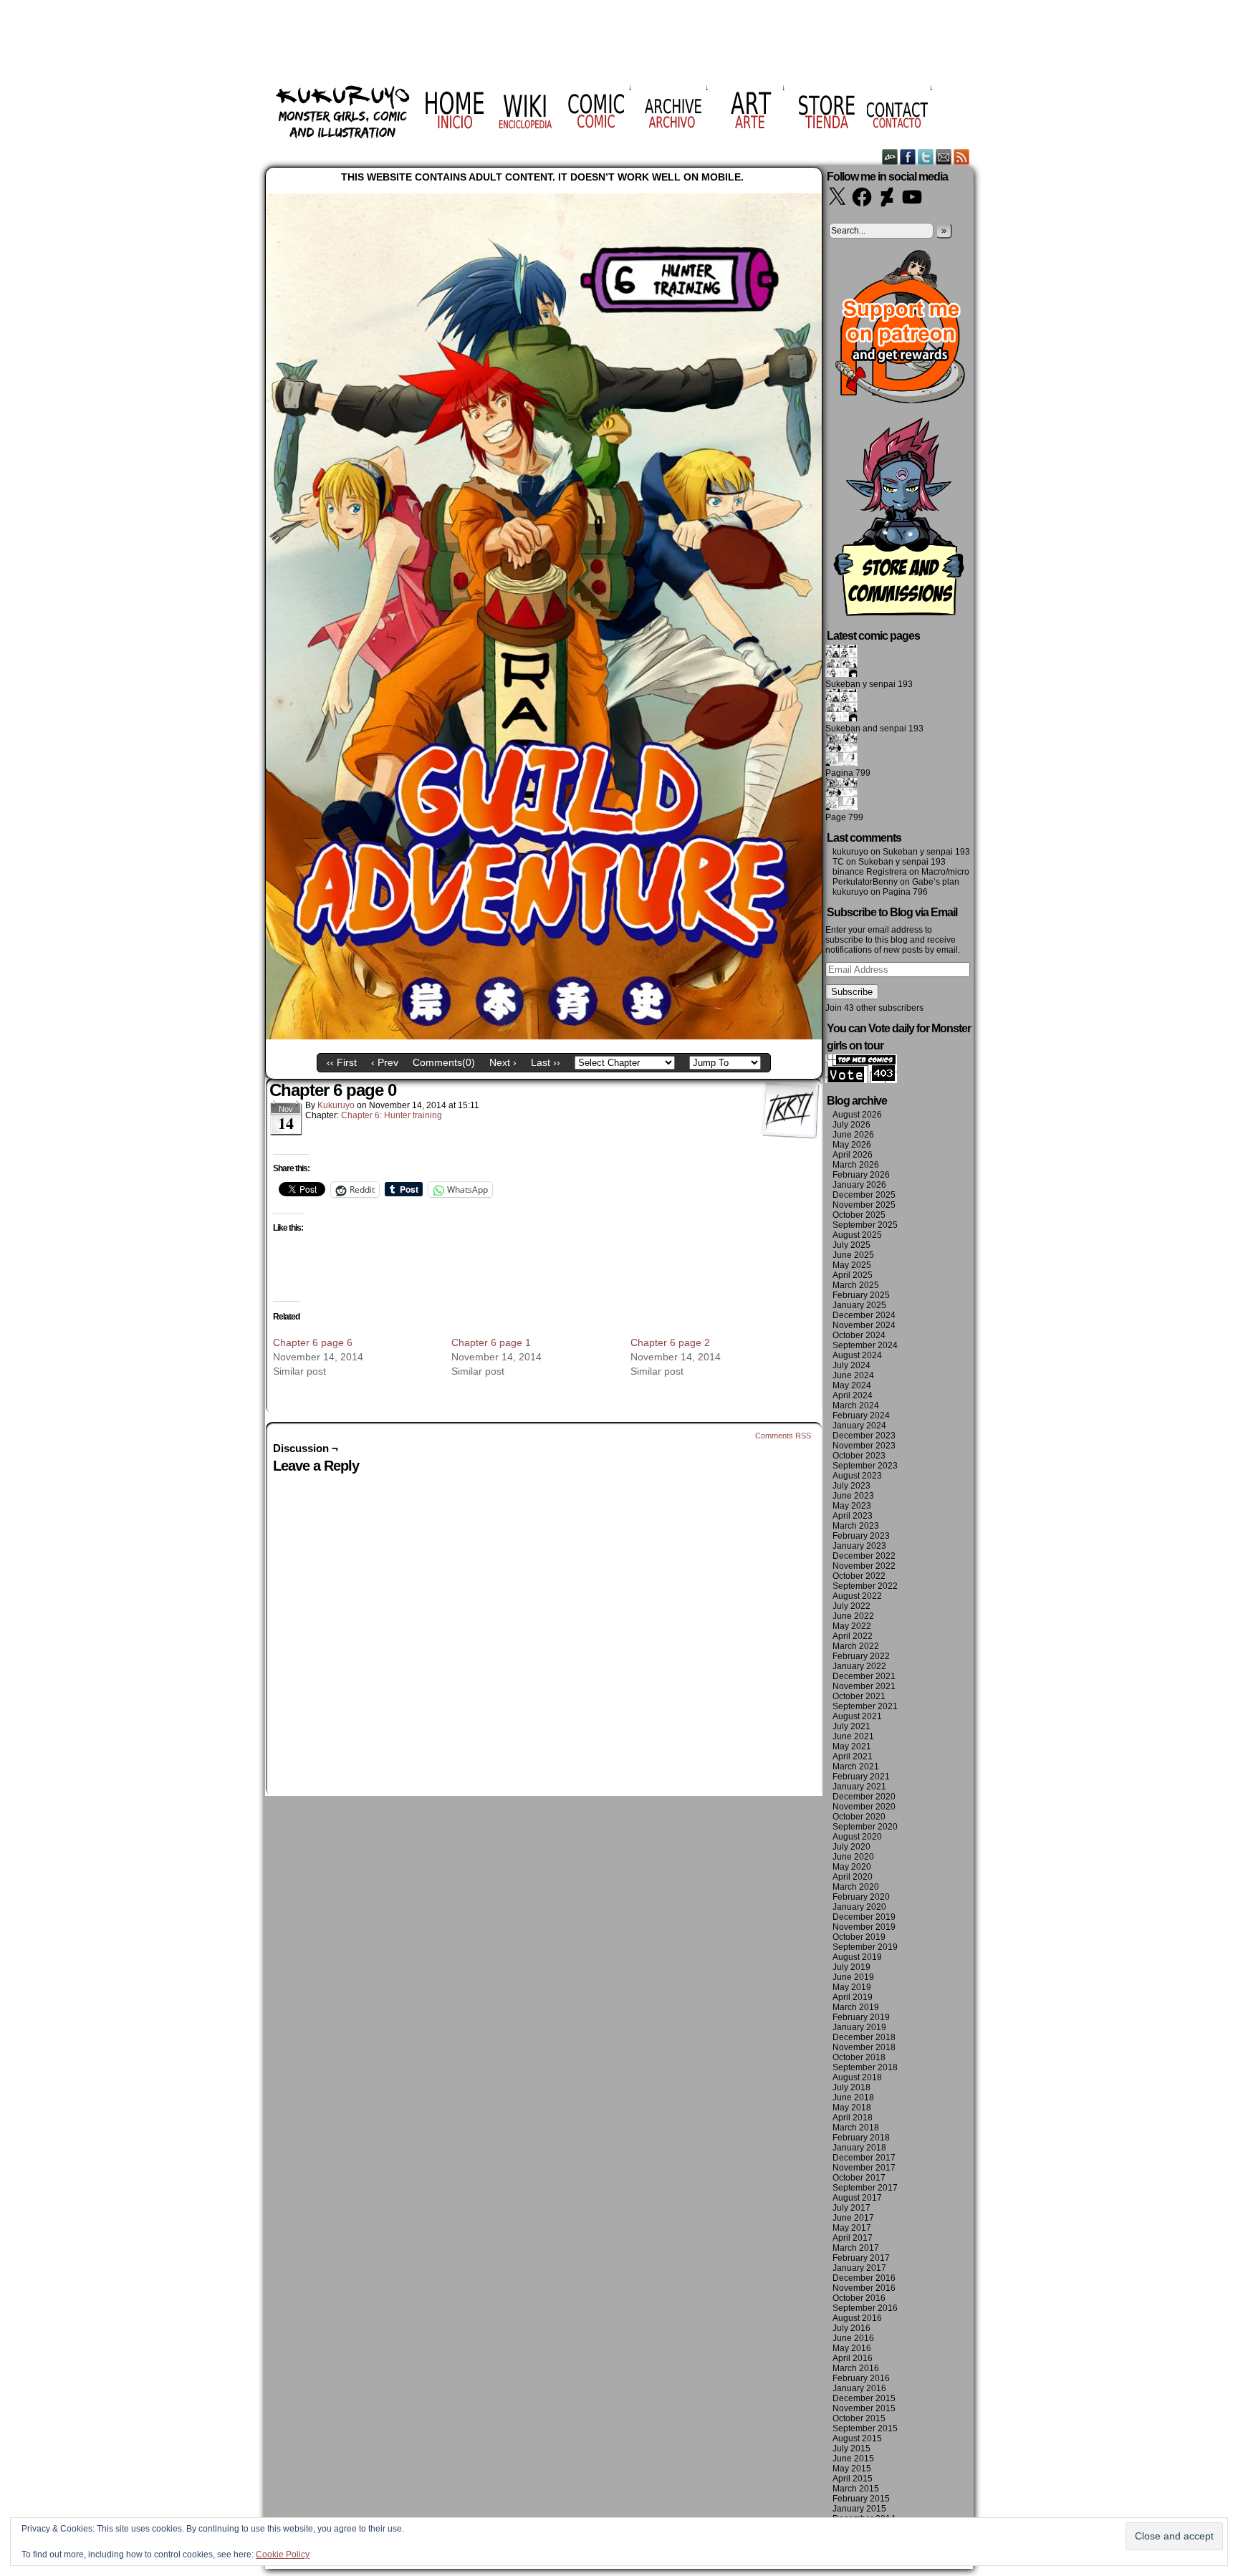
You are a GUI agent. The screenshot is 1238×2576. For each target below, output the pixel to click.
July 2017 (851, 2208)
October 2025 (859, 1215)
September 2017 (865, 2188)
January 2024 (859, 1426)
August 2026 (857, 1115)
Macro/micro (945, 872)
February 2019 (861, 2017)
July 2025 (851, 1245)
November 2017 (864, 2168)
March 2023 (856, 1526)
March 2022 (856, 1646)
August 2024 (857, 1355)
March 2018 (856, 2128)
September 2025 (865, 1225)
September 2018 (865, 2067)
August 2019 (857, 1957)
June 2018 (853, 2097)
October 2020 (859, 1817)
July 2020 (851, 1847)
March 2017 (856, 2248)
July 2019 (851, 1967)
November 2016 (864, 2288)
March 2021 (856, 1767)
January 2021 (859, 1787)
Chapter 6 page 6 (313, 1342)
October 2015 (859, 2418)
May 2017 (852, 2228)
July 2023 (851, 1486)
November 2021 (864, 1686)
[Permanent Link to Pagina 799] (841, 763)
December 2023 (864, 1436)
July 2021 (851, 1726)
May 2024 (852, 1385)
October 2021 (859, 1696)
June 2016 (853, 2338)
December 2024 (864, 1315)
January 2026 (859, 1185)
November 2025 (864, 1205)
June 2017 (853, 2218)
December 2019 (864, 1917)
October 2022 (859, 1576)
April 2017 (853, 2238)
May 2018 (852, 2108)
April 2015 (853, 2479)
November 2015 (864, 2408)
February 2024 (861, 1416)
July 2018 (851, 2087)
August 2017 (857, 2198)
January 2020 (859, 1907)
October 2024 (859, 1335)
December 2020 (864, 1797)
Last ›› (546, 1062)
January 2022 (859, 1666)
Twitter (926, 157)
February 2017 (861, 2258)
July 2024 (851, 1365)
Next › (503, 1062)
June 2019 (853, 1977)
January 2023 (859, 1546)
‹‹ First (342, 1062)
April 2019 (853, 1997)
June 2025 (853, 1255)
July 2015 (851, 2448)
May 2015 (852, 2469)
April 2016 (853, 2358)
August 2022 (857, 1596)
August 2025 (857, 1235)
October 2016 (859, 2298)
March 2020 (856, 1887)
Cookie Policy (283, 2555)
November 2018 (864, 2047)
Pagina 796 (905, 892)
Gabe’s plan (936, 882)
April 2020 (853, 1877)
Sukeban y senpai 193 (869, 684)
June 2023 (853, 1496)
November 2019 (864, 1927)
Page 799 (844, 817)
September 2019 (865, 1947)
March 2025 (856, 1285)
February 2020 (861, 1897)
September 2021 (865, 1706)
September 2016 (865, 2308)
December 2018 (864, 2037)
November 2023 (864, 1446)
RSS (962, 157)
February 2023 (861, 1536)
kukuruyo (336, 1105)
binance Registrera (870, 872)
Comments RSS (783, 1436)
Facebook (908, 157)
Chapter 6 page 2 (670, 1342)
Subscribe (852, 992)
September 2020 (865, 1827)
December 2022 (864, 1556)
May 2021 (852, 1746)
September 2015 (865, 2428)
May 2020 (852, 1867)
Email (944, 157)
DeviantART (890, 157)
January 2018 (859, 2148)
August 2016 (857, 2318)
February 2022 (861, 1656)
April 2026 (853, 1155)
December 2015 (864, 2398)
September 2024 (865, 1345)
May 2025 (852, 1265)
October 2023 (859, 1456)
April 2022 (853, 1636)
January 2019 (859, 2027)
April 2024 (853, 1395)
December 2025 (864, 1195)
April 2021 (853, 1756)
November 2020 (864, 1807)
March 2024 (856, 1405)
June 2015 (853, 2459)
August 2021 (857, 1716)
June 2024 (853, 1375)
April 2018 (853, 2118)
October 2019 (859, 1937)
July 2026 (851, 1125)
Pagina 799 (848, 773)
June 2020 (853, 1857)
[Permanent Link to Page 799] (841, 807)
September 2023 (865, 1466)
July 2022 (851, 1606)
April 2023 (853, 1516)
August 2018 (857, 2077)
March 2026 (856, 1165)
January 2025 (859, 1305)
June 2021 (853, 1736)
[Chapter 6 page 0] (544, 1036)
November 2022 (864, 1566)
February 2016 (861, 2378)
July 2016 (851, 2328)
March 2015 (856, 2489)
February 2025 (861, 1295)
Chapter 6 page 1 (491, 1342)
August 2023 (857, 1476)
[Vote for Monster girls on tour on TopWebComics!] (861, 1080)
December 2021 (864, 1676)
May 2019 (852, 1987)
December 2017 (864, 2158)
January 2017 (859, 2268)
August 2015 (857, 2438)
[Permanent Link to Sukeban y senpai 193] (841, 674)
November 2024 (864, 1325)
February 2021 (861, 1777)
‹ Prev (385, 1062)
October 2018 (859, 2057)
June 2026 (853, 1135)
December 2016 (864, 2278)
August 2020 (857, 1837)
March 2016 (856, 2368)
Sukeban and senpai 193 (874, 729)
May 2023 (852, 1506)
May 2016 (852, 2348)
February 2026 (861, 1175)
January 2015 (859, 2509)
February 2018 (861, 2138)
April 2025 (853, 1275)
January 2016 (859, 2388)
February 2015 (861, 2499)
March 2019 (856, 2007)
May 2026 (852, 1145)
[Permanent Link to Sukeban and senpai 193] (841, 719)
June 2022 (853, 1616)
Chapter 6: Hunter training (392, 1115)
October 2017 (859, 2178)
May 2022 (852, 1626)
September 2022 (865, 1586)
